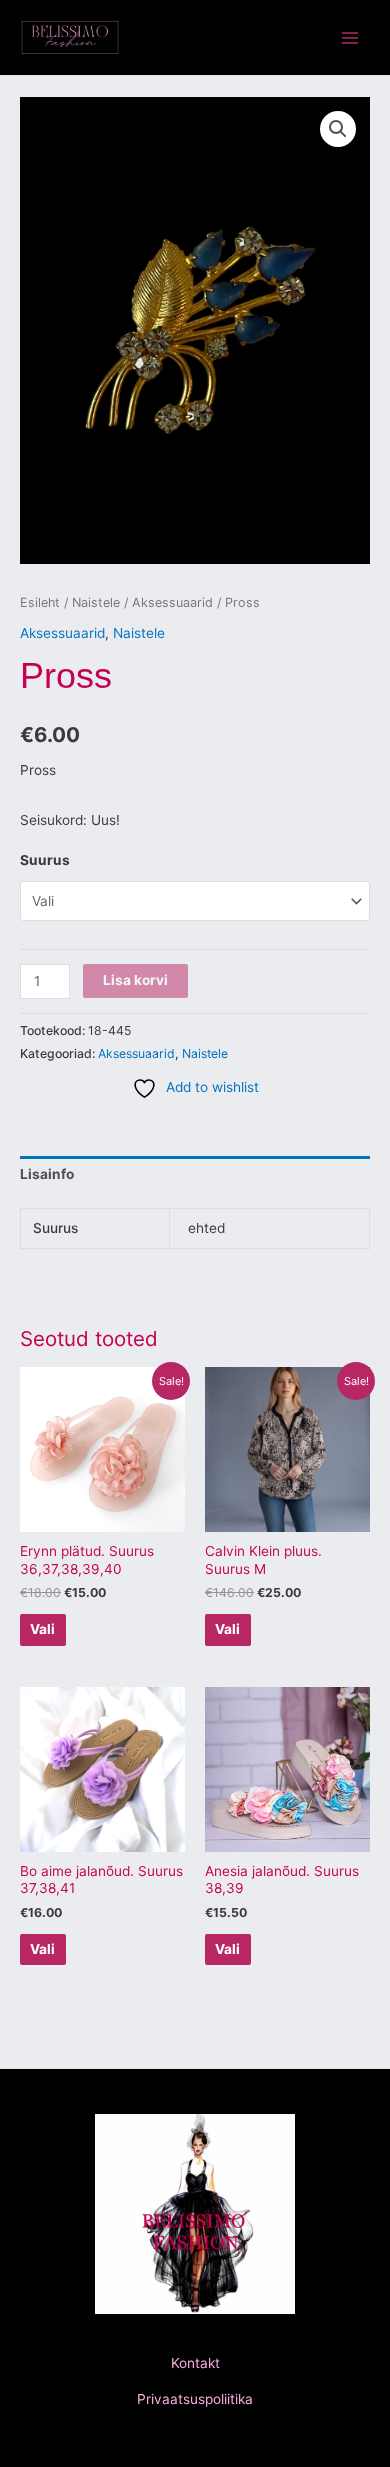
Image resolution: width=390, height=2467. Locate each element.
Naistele (96, 602)
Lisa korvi (135, 980)
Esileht (40, 602)
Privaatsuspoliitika (195, 2399)
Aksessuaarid (172, 602)
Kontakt (195, 2363)
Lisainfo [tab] (47, 1174)
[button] (338, 129)
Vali (42, 1629)
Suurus (45, 860)
